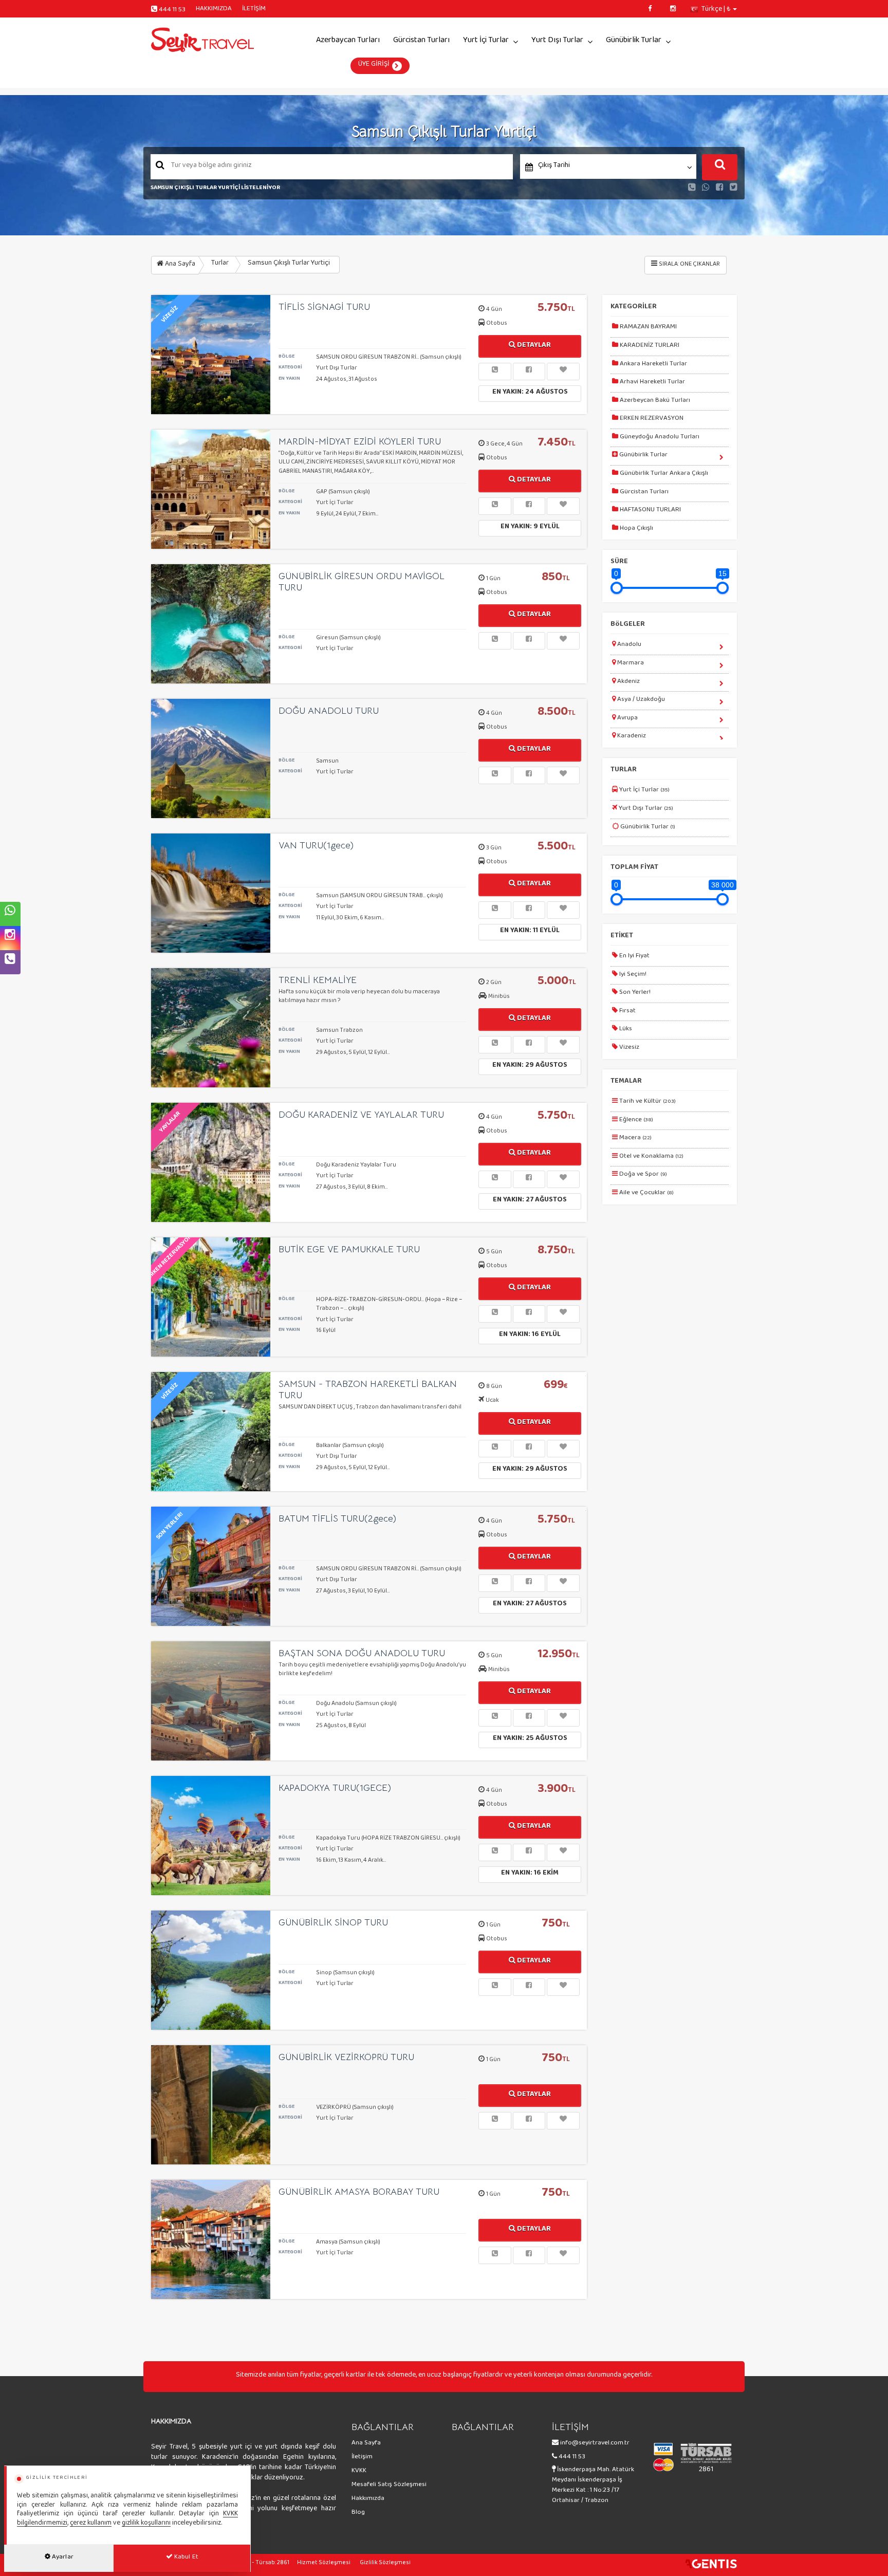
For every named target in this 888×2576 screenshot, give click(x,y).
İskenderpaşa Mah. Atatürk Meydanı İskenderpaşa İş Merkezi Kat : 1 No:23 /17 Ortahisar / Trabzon (593, 2487)
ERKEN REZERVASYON (651, 420)
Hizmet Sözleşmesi (324, 2564)
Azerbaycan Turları (348, 42)
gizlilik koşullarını (146, 2524)
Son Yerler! (634, 994)
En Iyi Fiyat (634, 957)
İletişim (362, 2458)
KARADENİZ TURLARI (649, 347)
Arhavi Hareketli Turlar (652, 383)
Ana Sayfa (179, 266)
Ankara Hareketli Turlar (653, 365)
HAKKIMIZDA (214, 10)
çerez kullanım (91, 2524)
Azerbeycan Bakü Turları (654, 402)
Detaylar (533, 347)
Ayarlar (62, 2559)
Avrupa (627, 719)
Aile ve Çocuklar (646, 1194)
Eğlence (635, 1121)
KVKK (359, 2472)
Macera (635, 1139)
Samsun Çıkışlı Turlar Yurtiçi (289, 265)
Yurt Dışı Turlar (557, 42)
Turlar (220, 265)
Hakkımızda (368, 2500)
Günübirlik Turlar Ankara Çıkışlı (663, 475)
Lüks (625, 1030)
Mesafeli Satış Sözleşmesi (389, 2486)
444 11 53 (172, 11)
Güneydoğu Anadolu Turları (659, 438)
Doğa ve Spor (642, 1176)
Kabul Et (186, 2559)
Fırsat (627, 1012)
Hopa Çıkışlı (636, 530)
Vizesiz (628, 1049)
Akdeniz (628, 683)
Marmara (630, 664)
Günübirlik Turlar (634, 42)
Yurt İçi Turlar (486, 42)
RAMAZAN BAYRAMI (647, 328)
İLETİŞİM (254, 10)
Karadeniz (631, 737)
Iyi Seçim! (632, 976)
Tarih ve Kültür (647, 1103)
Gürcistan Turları (421, 42)
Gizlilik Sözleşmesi (385, 2564)
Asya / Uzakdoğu (640, 701)
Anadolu (628, 646)
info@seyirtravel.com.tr (595, 2444)
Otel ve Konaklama (651, 1158)
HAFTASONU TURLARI (650, 511)
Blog (358, 2514)
